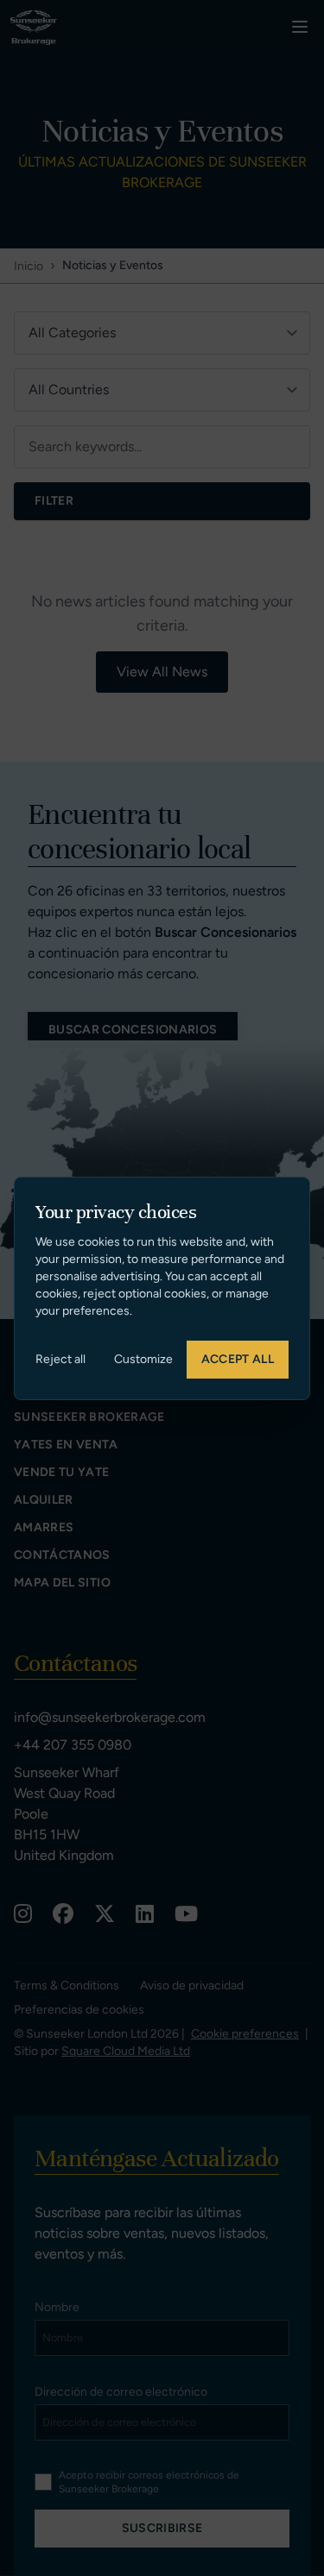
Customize (143, 1359)
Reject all (60, 1359)
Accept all (238, 1359)
